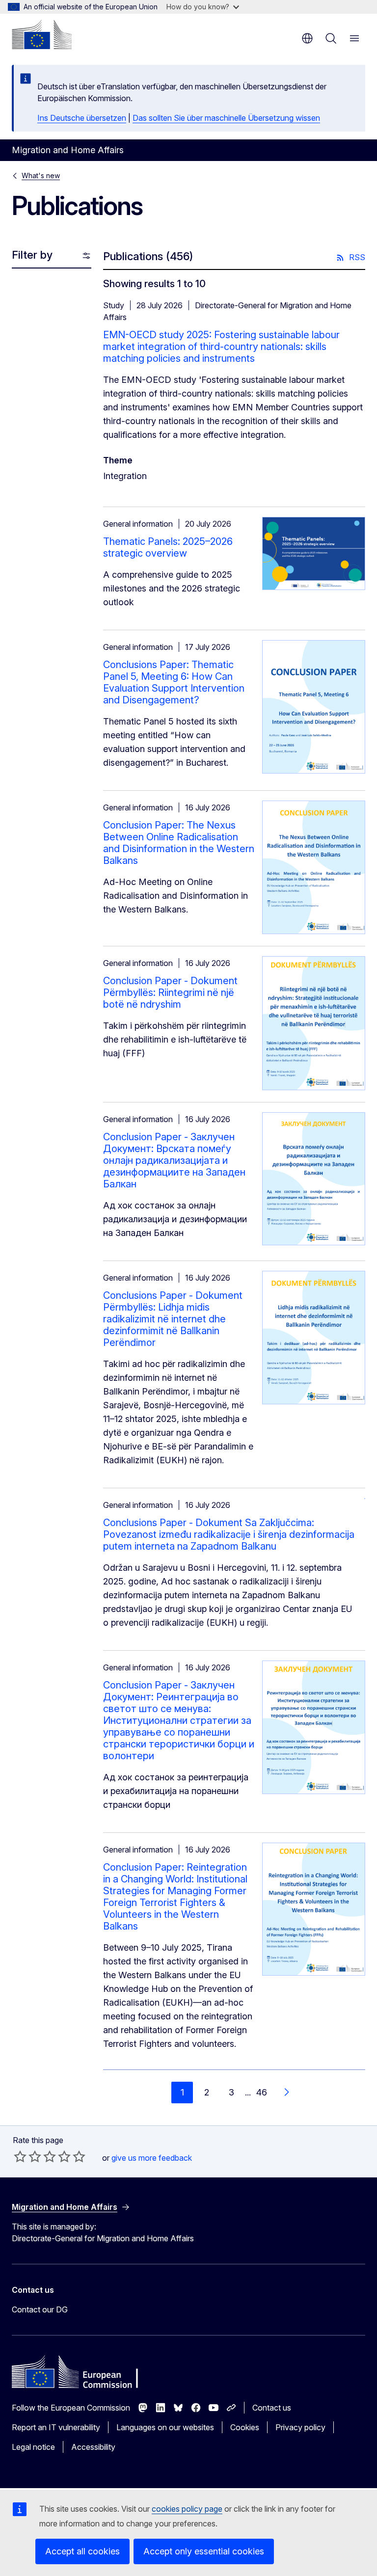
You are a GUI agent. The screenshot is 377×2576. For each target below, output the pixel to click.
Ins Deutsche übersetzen (82, 118)
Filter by (32, 255)
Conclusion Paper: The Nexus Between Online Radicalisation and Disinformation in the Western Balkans (179, 843)
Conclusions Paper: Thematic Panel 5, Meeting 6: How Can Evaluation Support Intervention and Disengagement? (174, 682)
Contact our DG (40, 2309)
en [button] (307, 38)
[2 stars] (27, 2156)
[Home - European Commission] (42, 34)
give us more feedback (152, 2158)
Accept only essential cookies (204, 2551)
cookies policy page (187, 2509)
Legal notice (33, 2447)
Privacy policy (300, 2427)
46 (262, 2092)
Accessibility (93, 2447)
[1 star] (20, 2156)
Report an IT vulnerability (56, 2427)
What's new (41, 175)
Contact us (272, 2408)
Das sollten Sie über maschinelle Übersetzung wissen (226, 118)
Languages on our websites (165, 2427)
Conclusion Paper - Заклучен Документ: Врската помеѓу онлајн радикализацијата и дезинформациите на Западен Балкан (174, 1160)
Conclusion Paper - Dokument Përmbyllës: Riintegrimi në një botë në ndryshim (170, 993)
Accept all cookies (82, 2551)
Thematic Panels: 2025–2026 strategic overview (168, 547)
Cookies (245, 2427)
